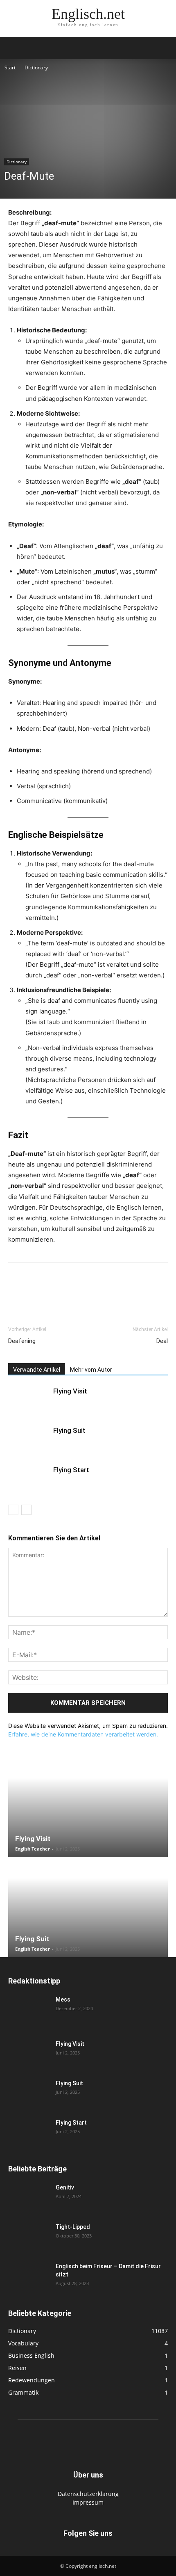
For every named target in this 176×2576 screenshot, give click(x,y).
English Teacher (33, 1849)
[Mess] (29, 2010)
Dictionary (36, 67)
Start (10, 67)
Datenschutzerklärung (88, 2494)
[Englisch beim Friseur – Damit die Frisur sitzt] (29, 2276)
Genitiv (65, 2187)
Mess (63, 1999)
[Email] (92, 1291)
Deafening (22, 1341)
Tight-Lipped (73, 2227)
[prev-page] (13, 1510)
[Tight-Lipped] (29, 2237)
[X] (35, 1291)
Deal (162, 1341)
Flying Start (71, 1470)
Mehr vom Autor (91, 1370)
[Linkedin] (73, 1291)
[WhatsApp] (54, 1291)
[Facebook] (16, 1291)
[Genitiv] (29, 2198)
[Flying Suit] (29, 1440)
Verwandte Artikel (37, 1370)
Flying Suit (69, 1430)
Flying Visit (70, 1391)
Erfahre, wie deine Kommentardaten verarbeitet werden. (83, 1734)
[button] (14, 48)
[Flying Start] (29, 1479)
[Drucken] (111, 1291)
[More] (149, 1291)
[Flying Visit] (29, 1401)
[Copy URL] (129, 1291)
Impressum (88, 2502)
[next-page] (26, 1510)
